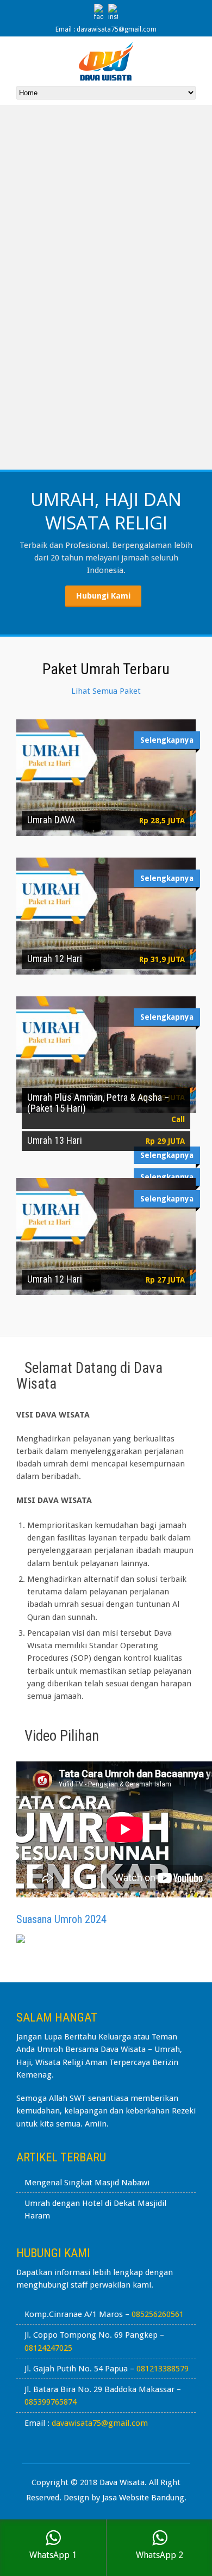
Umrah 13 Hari (55, 1140)
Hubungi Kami (103, 596)
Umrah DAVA (51, 820)
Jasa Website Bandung (143, 2498)
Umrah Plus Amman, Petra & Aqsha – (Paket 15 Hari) (98, 1103)
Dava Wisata (122, 2482)
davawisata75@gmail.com (100, 2423)
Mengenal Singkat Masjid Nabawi (87, 2183)
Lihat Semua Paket (106, 691)
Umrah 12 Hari (55, 959)
